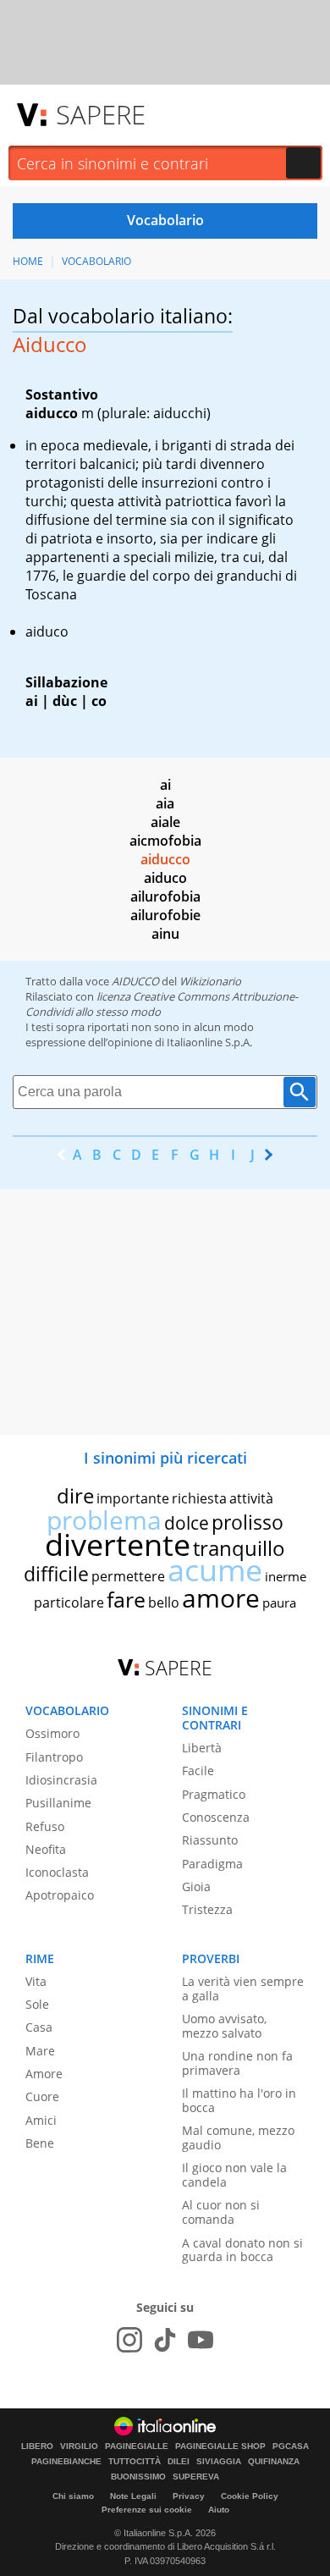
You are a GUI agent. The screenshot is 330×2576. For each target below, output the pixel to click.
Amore (44, 2074)
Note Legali (133, 2496)
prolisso (247, 1522)
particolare (69, 1602)
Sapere (101, 114)
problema (104, 1520)
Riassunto (210, 1840)
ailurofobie (165, 915)
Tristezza (207, 1909)
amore (221, 1598)
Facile (198, 1771)
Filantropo (54, 1757)
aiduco (165, 878)
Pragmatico (214, 1794)
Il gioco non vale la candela (234, 2175)
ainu (165, 934)
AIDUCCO (135, 981)
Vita (36, 1981)
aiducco (165, 859)
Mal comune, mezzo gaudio (238, 2137)
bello (164, 1602)
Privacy (189, 2496)
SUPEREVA (196, 2477)
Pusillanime (58, 1803)
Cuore (42, 2096)
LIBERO (37, 2446)
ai (165, 785)
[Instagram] (129, 2340)
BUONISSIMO (138, 2477)
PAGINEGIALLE (137, 2446)
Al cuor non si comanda (221, 2212)
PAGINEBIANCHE (66, 2462)
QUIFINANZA (274, 2462)
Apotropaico (60, 1895)
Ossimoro (52, 1733)
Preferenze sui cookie (147, 2510)
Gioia (196, 1886)
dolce (187, 1523)
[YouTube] (201, 2340)
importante (133, 1498)
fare (126, 1599)
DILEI (179, 2462)
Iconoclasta (57, 1872)
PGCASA (291, 2446)
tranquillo (239, 1548)
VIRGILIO (79, 2446)
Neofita (46, 1849)
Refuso (45, 1826)
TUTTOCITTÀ (135, 2462)
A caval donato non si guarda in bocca (242, 2250)
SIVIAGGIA (219, 2462)
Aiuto (219, 2510)
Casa (39, 2027)
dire (75, 1495)
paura (279, 1602)
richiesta (199, 1498)
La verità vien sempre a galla (243, 1989)
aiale (165, 822)
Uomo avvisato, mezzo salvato (224, 2026)
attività (251, 1498)
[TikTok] (165, 2340)
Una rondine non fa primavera (237, 2063)
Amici (41, 2120)
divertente (118, 1544)
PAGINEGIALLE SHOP (220, 2446)
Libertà (202, 1748)
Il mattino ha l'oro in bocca (239, 2100)
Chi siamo (73, 2496)
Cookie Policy (250, 2496)
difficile (56, 1574)
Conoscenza (216, 1817)
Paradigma (212, 1864)
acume (215, 1570)
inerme (286, 1576)
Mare (40, 2051)
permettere (128, 1576)
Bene (40, 2143)
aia (165, 803)
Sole (37, 2004)
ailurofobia (165, 896)
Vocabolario (96, 261)
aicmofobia (165, 841)
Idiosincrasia (61, 1780)
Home (28, 261)
